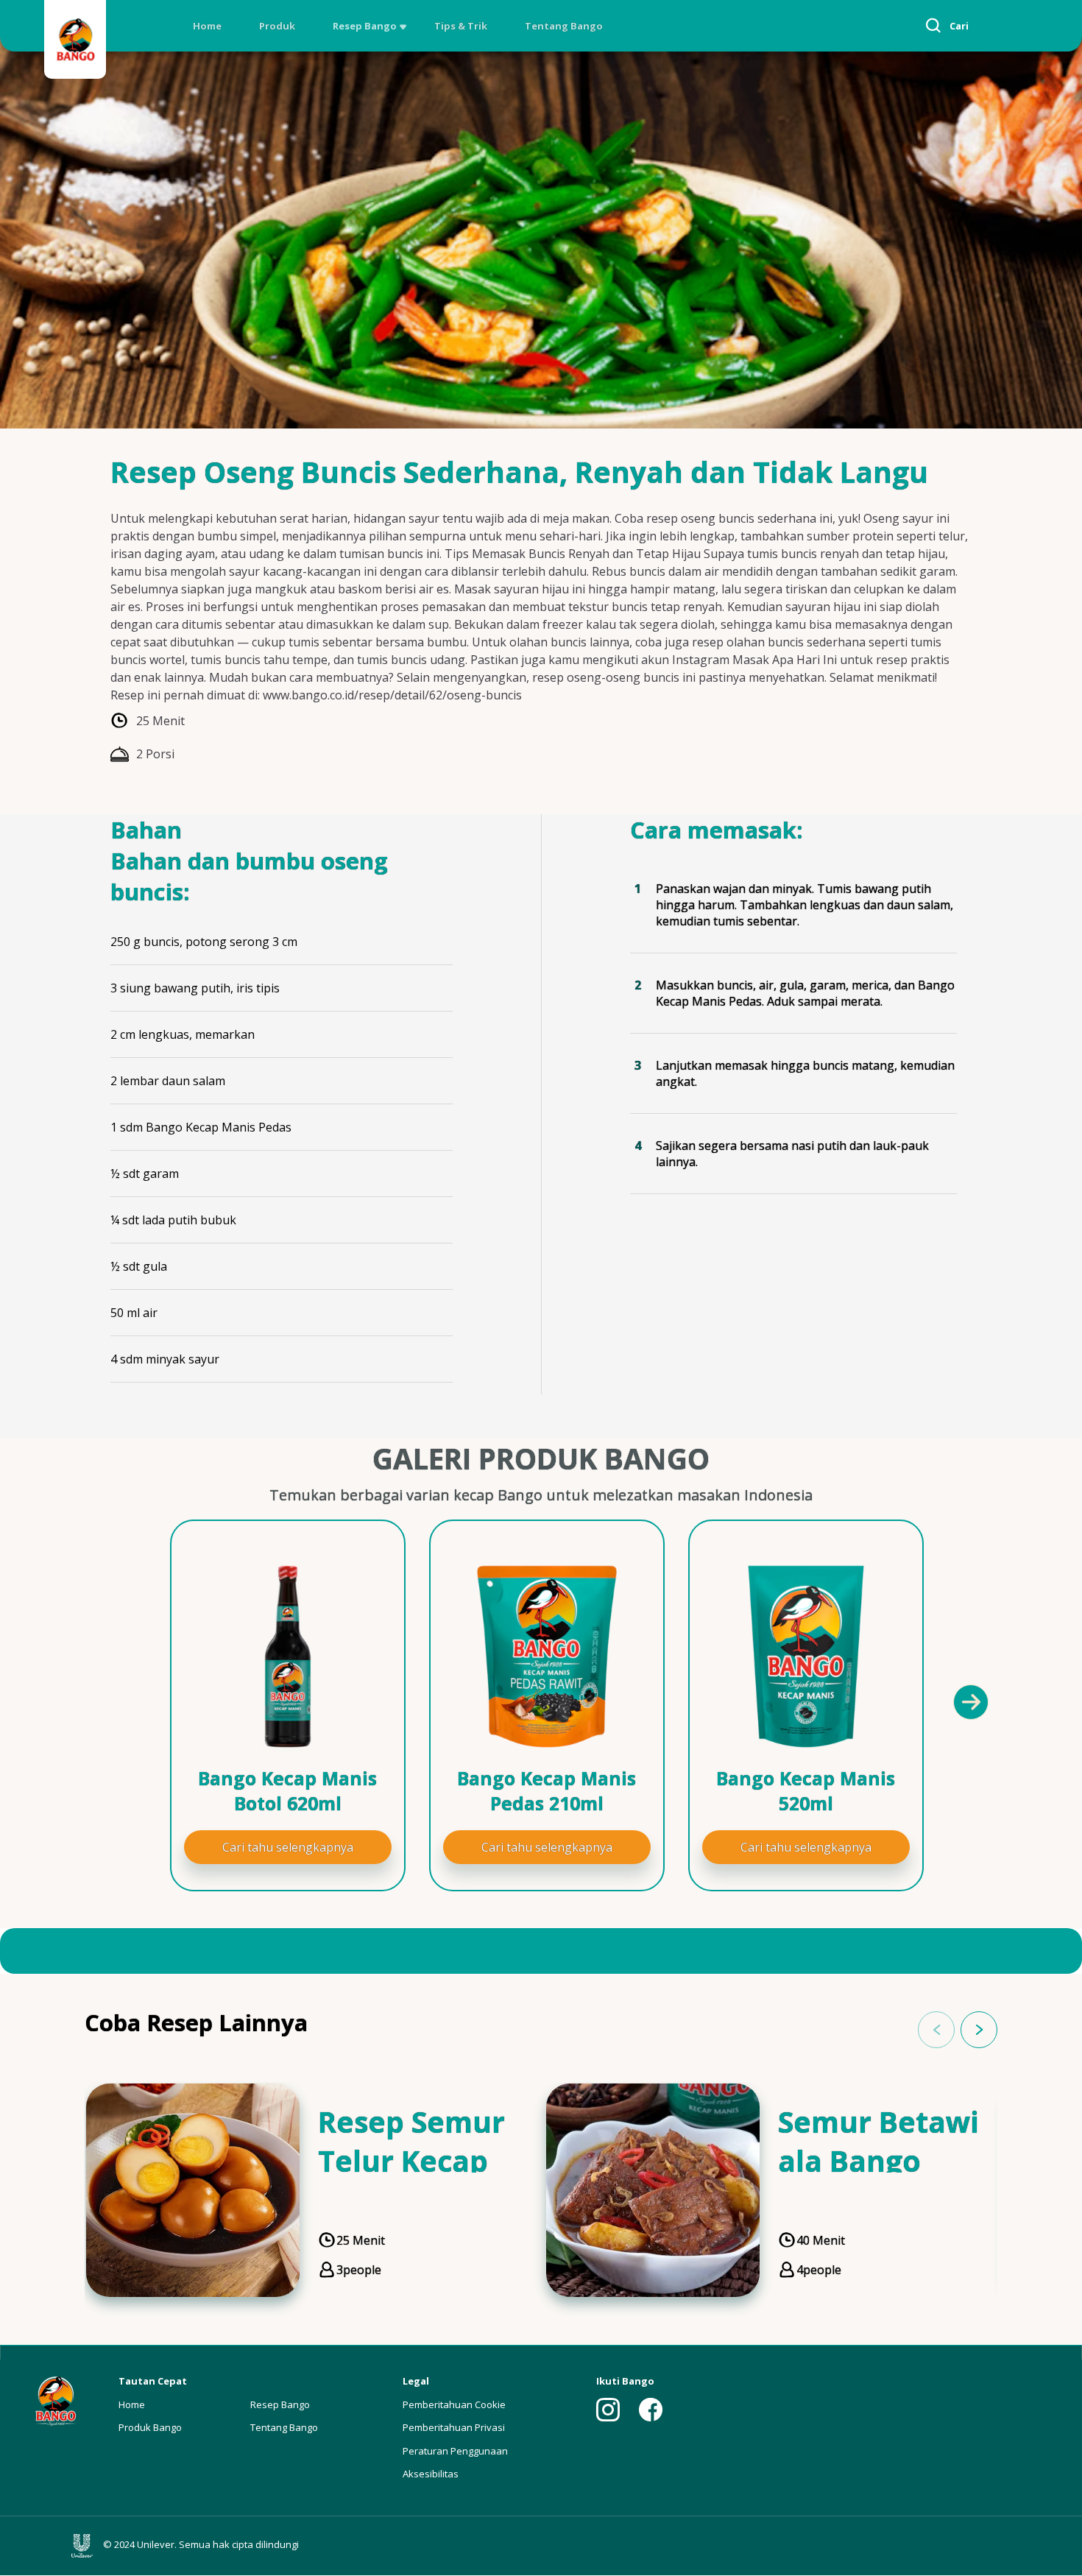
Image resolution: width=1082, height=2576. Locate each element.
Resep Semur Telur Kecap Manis (411, 2160)
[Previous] (121, 1701)
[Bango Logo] (75, 42)
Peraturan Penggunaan (455, 2451)
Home (207, 26)
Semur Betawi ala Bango (878, 2141)
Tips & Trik (461, 26)
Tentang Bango (564, 26)
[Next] (970, 1701)
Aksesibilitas (431, 2474)
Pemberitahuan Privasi (454, 2427)
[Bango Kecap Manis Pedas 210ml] (547, 1656)
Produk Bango (150, 2427)
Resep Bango (365, 26)
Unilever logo (85, 2546)
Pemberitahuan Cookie (454, 2404)
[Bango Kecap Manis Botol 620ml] (288, 1656)
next (979, 2030)
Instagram (608, 2410)
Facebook (651, 2410)
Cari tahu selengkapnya (288, 1847)
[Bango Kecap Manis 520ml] (806, 1656)
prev (936, 2030)
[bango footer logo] (55, 2400)
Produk (277, 26)
